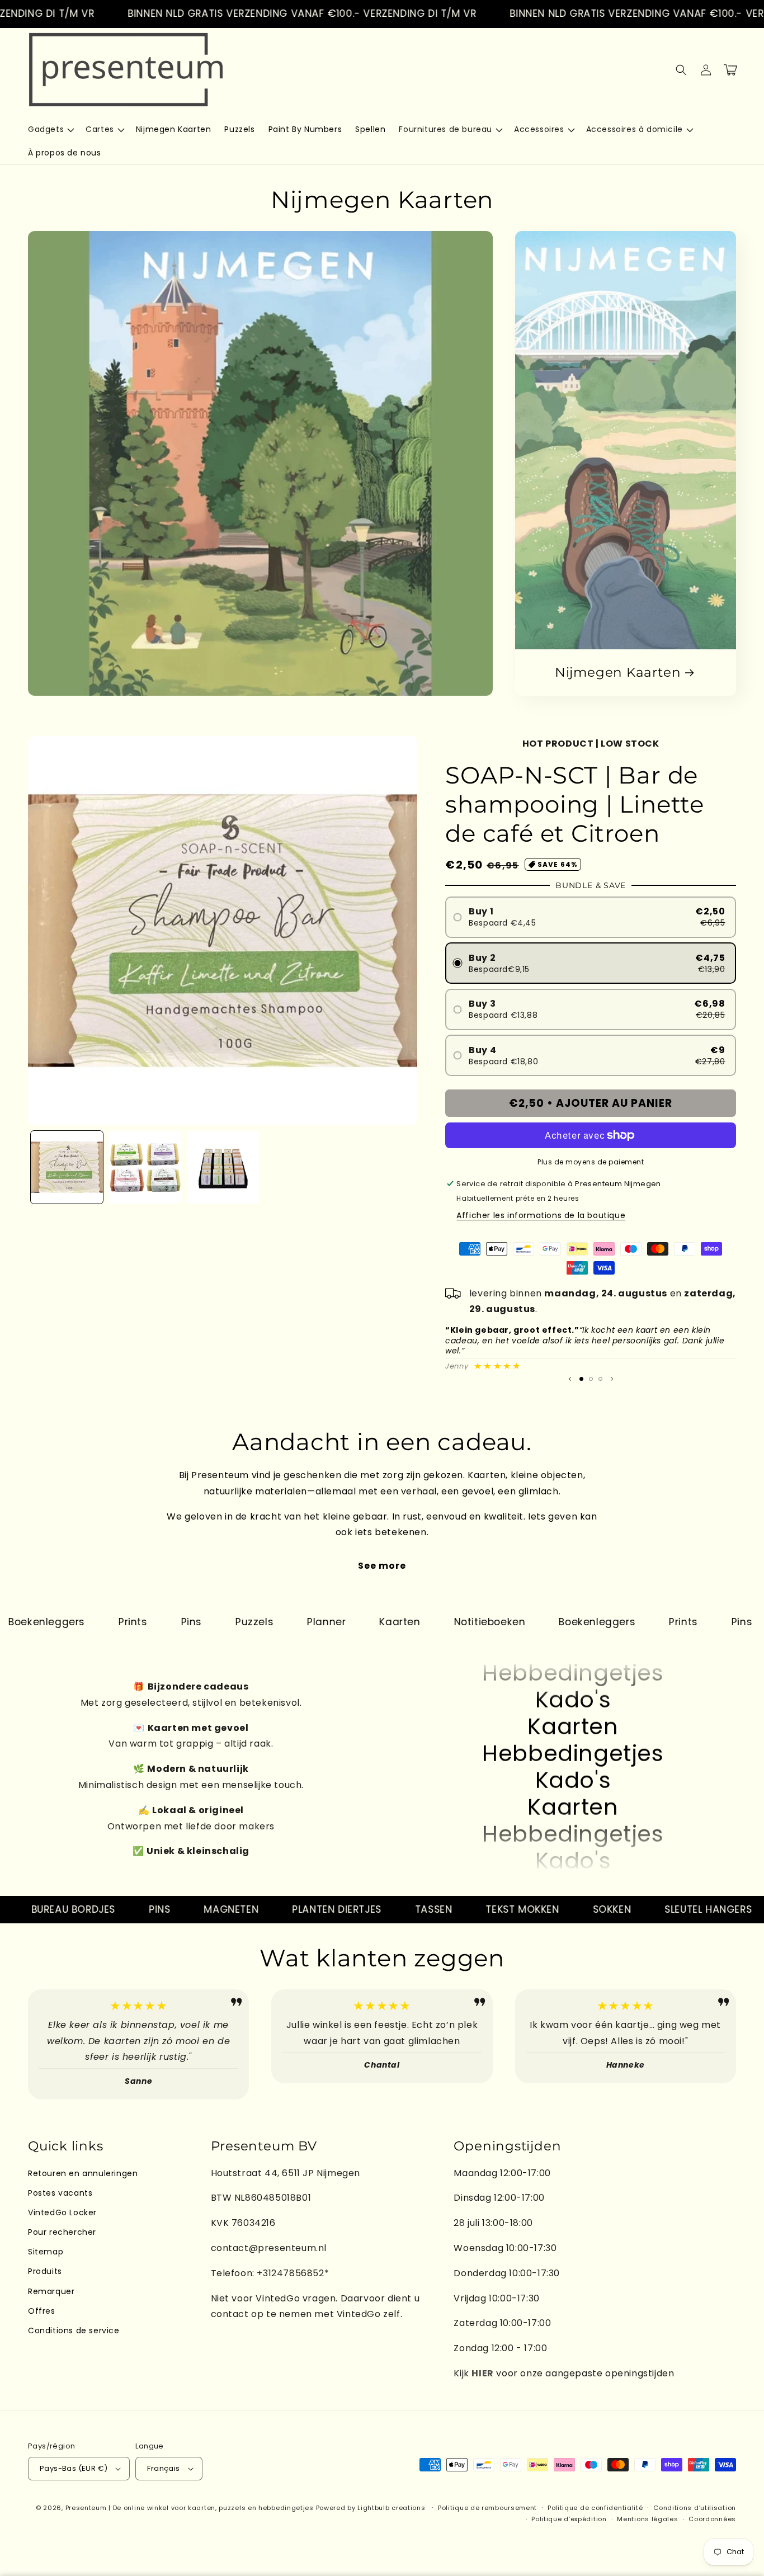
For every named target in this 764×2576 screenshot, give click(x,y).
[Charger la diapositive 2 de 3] (591, 1379)
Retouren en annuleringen (83, 2173)
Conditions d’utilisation (695, 2508)
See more (382, 1566)
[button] (50, 129)
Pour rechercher (62, 2232)
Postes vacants (60, 2193)
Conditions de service (74, 2330)
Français (163, 2468)
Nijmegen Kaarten (618, 672)
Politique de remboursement (487, 2508)
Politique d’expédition (569, 2519)
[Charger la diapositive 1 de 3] (581, 1379)
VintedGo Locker (62, 2212)
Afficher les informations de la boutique (541, 1215)
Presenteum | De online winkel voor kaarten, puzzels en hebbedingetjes (190, 2508)
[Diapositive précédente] (570, 1379)
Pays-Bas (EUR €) (74, 2468)
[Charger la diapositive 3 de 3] (600, 1379)
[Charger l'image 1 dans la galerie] (67, 1167)
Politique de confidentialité (595, 2508)
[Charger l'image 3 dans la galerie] (223, 1167)
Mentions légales (647, 2519)
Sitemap (46, 2252)
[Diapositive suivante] (612, 1379)
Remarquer (51, 2291)
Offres (42, 2311)
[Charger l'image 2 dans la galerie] (145, 1167)
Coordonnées (712, 2519)
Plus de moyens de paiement (591, 1162)
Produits (45, 2271)
